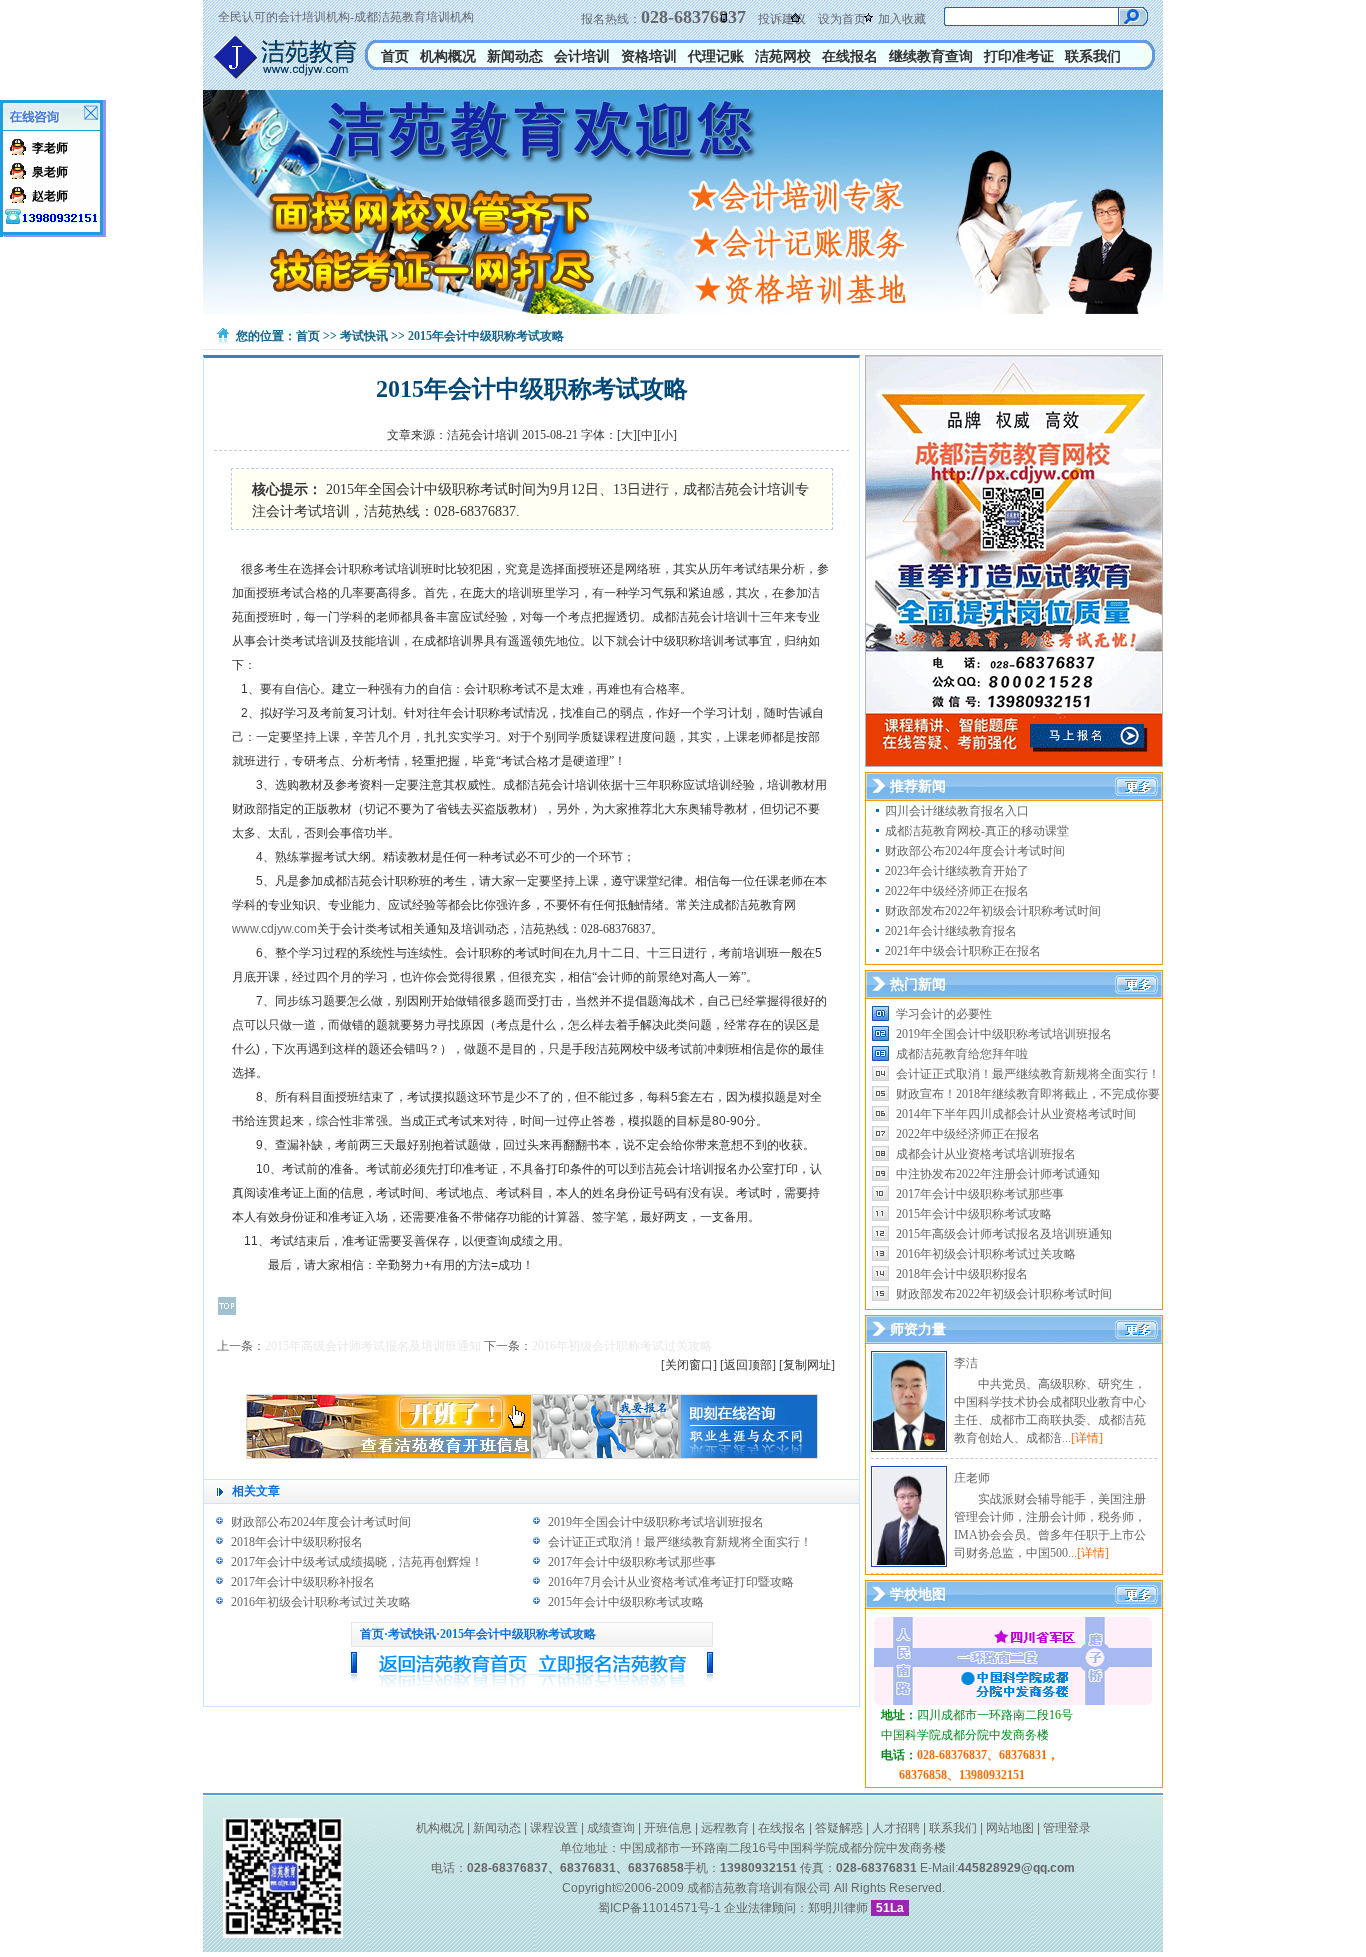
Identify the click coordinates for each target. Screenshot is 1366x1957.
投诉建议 (782, 19)
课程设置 (554, 1828)
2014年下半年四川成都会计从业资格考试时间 (1016, 1114)
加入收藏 (902, 19)
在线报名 (850, 56)
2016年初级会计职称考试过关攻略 (622, 1346)
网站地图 (1010, 1828)
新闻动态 (515, 56)
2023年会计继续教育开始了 (957, 871)
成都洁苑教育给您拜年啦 (962, 1054)
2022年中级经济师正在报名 (957, 891)
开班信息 (668, 1828)
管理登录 (1067, 1828)
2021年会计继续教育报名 (951, 931)
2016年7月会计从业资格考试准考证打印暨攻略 (671, 1582)
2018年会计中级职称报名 (297, 1542)
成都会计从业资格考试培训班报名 (986, 1154)
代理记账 (716, 56)
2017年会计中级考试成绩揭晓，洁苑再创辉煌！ (357, 1562)
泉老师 (50, 172)
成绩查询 (611, 1828)
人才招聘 (896, 1828)
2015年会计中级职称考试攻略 (626, 1602)
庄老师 (972, 1478)
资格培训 (649, 56)
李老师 (50, 148)
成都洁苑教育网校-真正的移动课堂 (977, 831)
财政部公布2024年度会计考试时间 (321, 1522)
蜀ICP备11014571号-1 (659, 1908)
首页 (395, 56)
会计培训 (582, 56)
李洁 (966, 1363)
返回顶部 (748, 1365)
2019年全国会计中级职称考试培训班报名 (656, 1522)
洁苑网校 (783, 56)
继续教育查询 (931, 56)
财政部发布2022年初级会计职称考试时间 (993, 911)
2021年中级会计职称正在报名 (963, 951)
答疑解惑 (839, 1828)
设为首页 (842, 19)
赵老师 (50, 196)
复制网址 (807, 1365)
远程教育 (725, 1828)
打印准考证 (1019, 56)
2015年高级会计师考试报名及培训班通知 (373, 1346)
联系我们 (1093, 56)
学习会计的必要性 (944, 1014)
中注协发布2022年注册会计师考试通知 (998, 1174)
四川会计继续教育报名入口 (957, 811)
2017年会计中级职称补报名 (303, 1582)
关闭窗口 (689, 1365)
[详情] (1087, 1438)
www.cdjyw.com (274, 929)
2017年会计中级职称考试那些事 (632, 1562)
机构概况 (448, 56)
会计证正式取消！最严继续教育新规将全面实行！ (680, 1542)
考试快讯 (364, 336)
